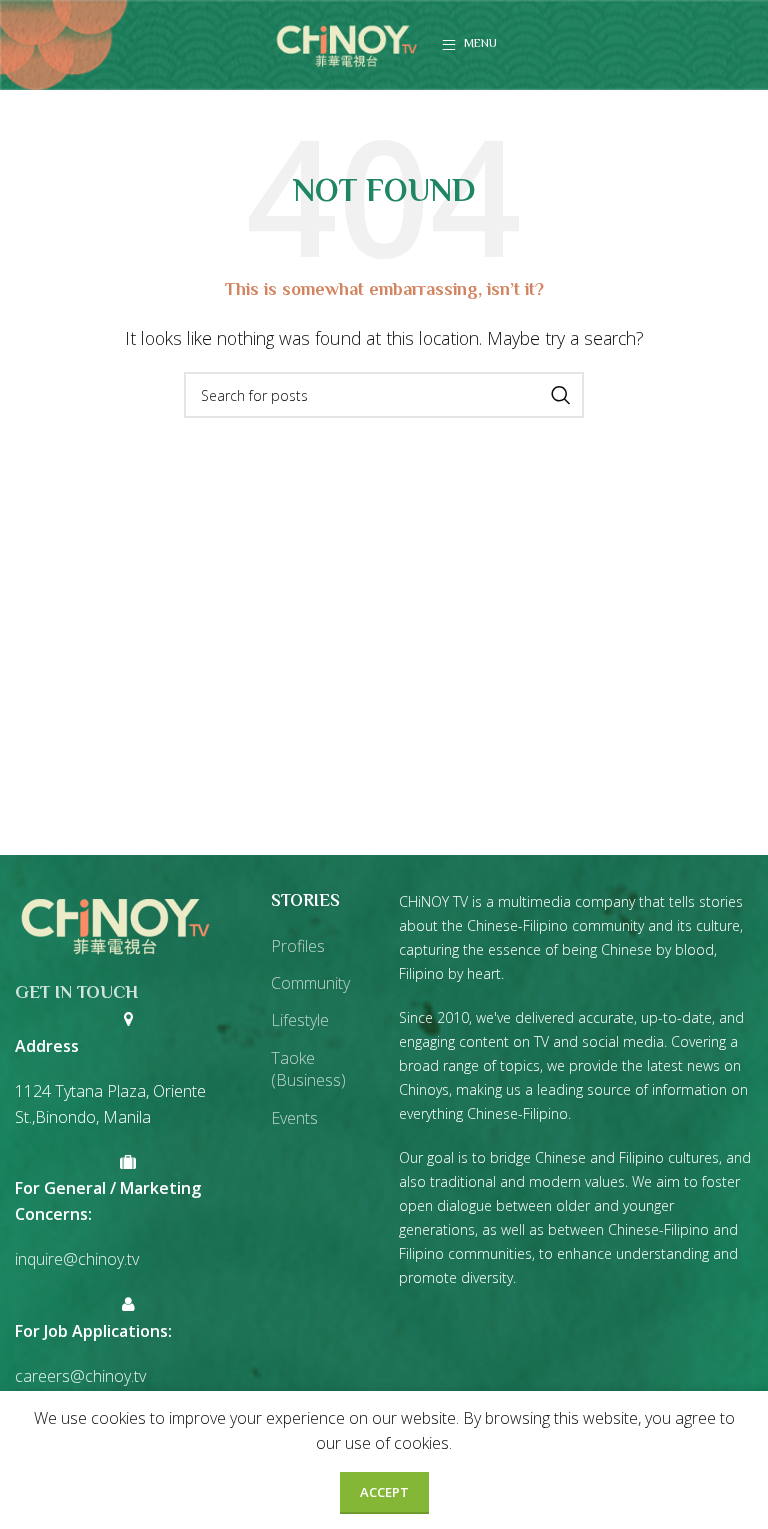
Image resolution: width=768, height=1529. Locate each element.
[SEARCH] (561, 395)
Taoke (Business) (308, 1069)
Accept (384, 1492)
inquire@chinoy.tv (77, 1259)
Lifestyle (300, 1020)
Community (310, 983)
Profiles (298, 946)
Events (294, 1118)
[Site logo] (347, 43)
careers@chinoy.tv (80, 1376)
